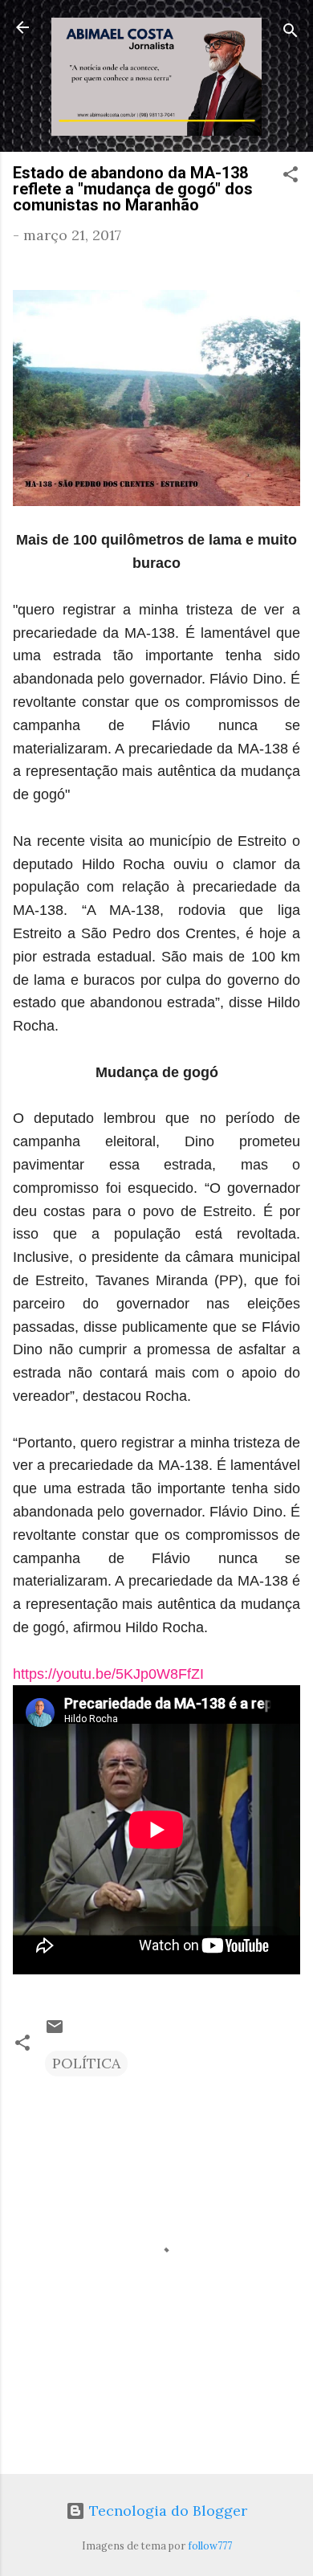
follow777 (210, 2545)
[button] (291, 177)
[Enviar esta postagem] (55, 2031)
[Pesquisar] (291, 33)
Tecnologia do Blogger (166, 2511)
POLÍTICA (86, 2063)
